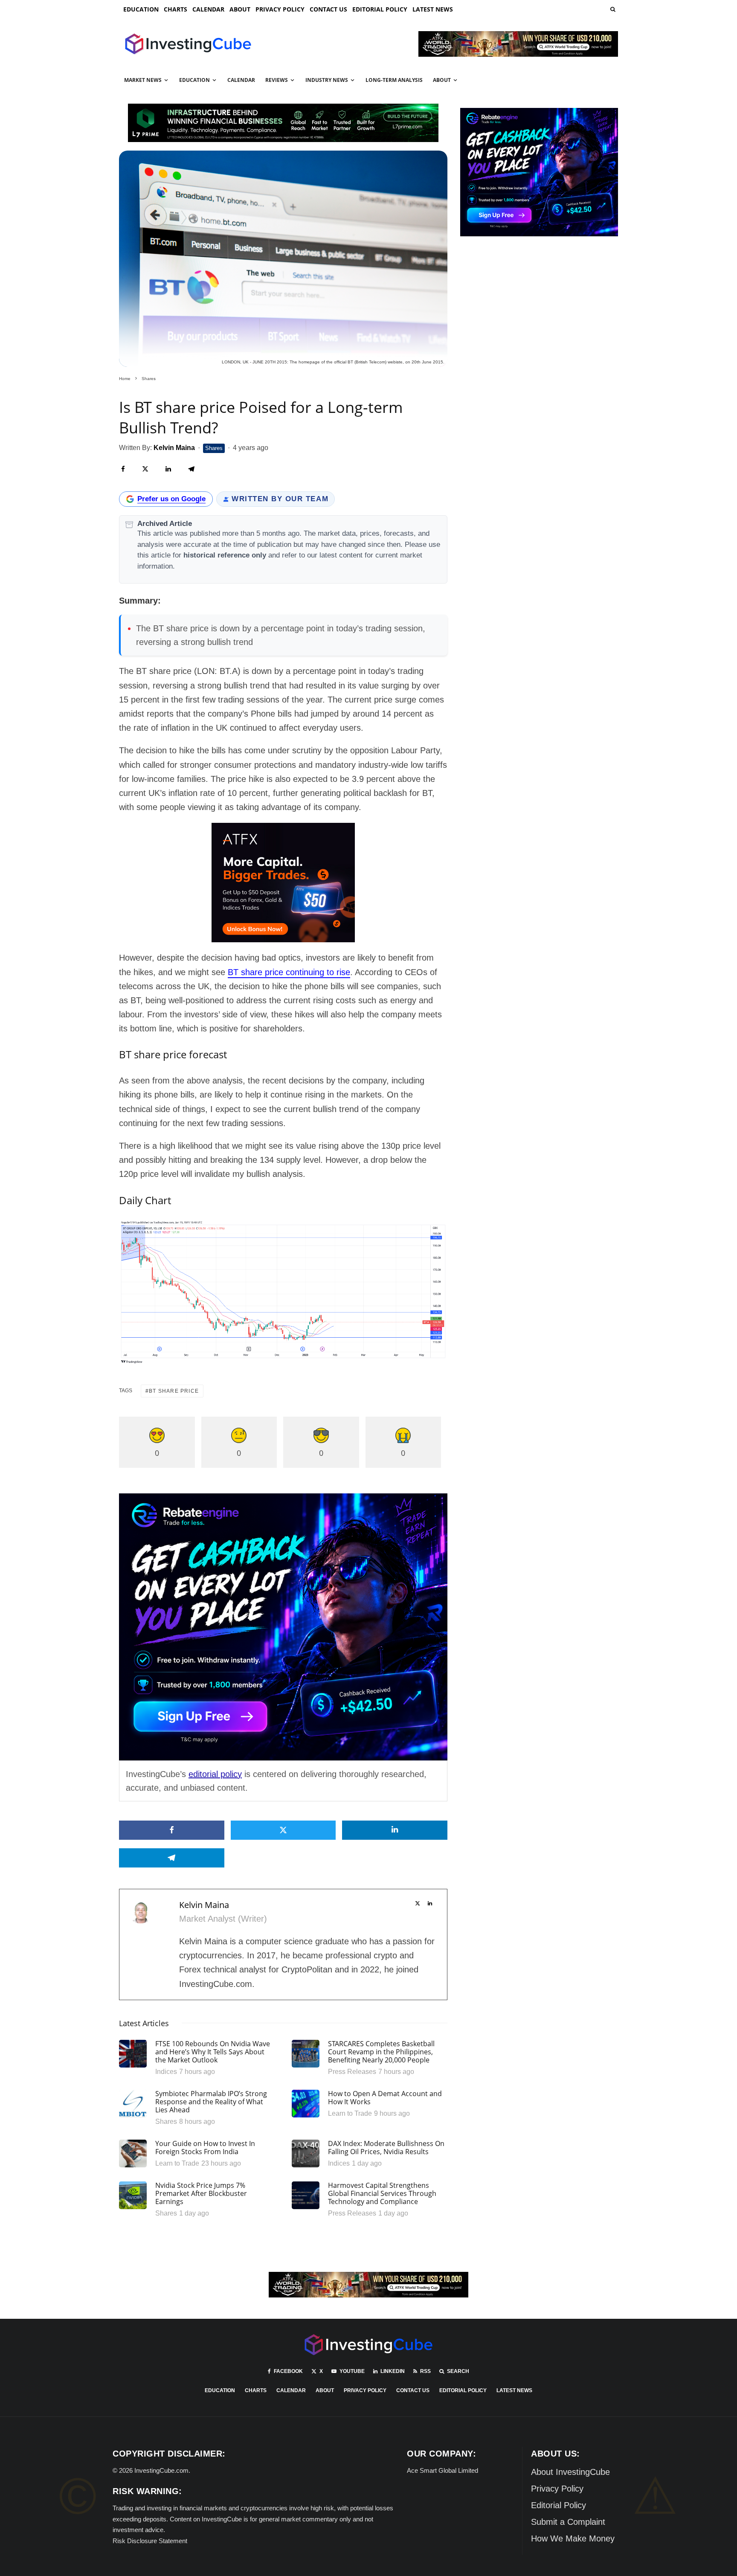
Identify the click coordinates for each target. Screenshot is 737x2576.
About (240, 9)
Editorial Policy (380, 9)
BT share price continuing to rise (289, 972)
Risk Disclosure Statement (150, 2541)
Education (141, 9)
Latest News (433, 9)
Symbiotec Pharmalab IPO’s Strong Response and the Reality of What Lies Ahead (211, 2102)
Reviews (277, 80)
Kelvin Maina (204, 1905)
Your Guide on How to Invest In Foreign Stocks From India (205, 2148)
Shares (214, 448)
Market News (143, 80)
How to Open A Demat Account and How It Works (385, 2098)
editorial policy (215, 1774)
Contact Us (328, 9)
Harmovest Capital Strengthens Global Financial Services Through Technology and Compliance (382, 2194)
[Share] (123, 469)
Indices (166, 2072)
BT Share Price (174, 1391)
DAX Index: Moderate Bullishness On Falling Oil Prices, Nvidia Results (386, 2148)
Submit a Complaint (568, 2522)
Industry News (327, 80)
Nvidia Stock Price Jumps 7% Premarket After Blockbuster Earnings (201, 2194)
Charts (176, 9)
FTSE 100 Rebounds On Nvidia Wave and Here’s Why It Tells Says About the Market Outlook (213, 2052)
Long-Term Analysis (394, 80)
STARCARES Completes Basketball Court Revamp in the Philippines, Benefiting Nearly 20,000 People (381, 2052)
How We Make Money (573, 2538)
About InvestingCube (570, 2472)
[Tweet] (145, 469)
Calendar (208, 9)
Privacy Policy (280, 9)
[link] (612, 9)
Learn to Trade (350, 2113)
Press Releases (352, 2072)
